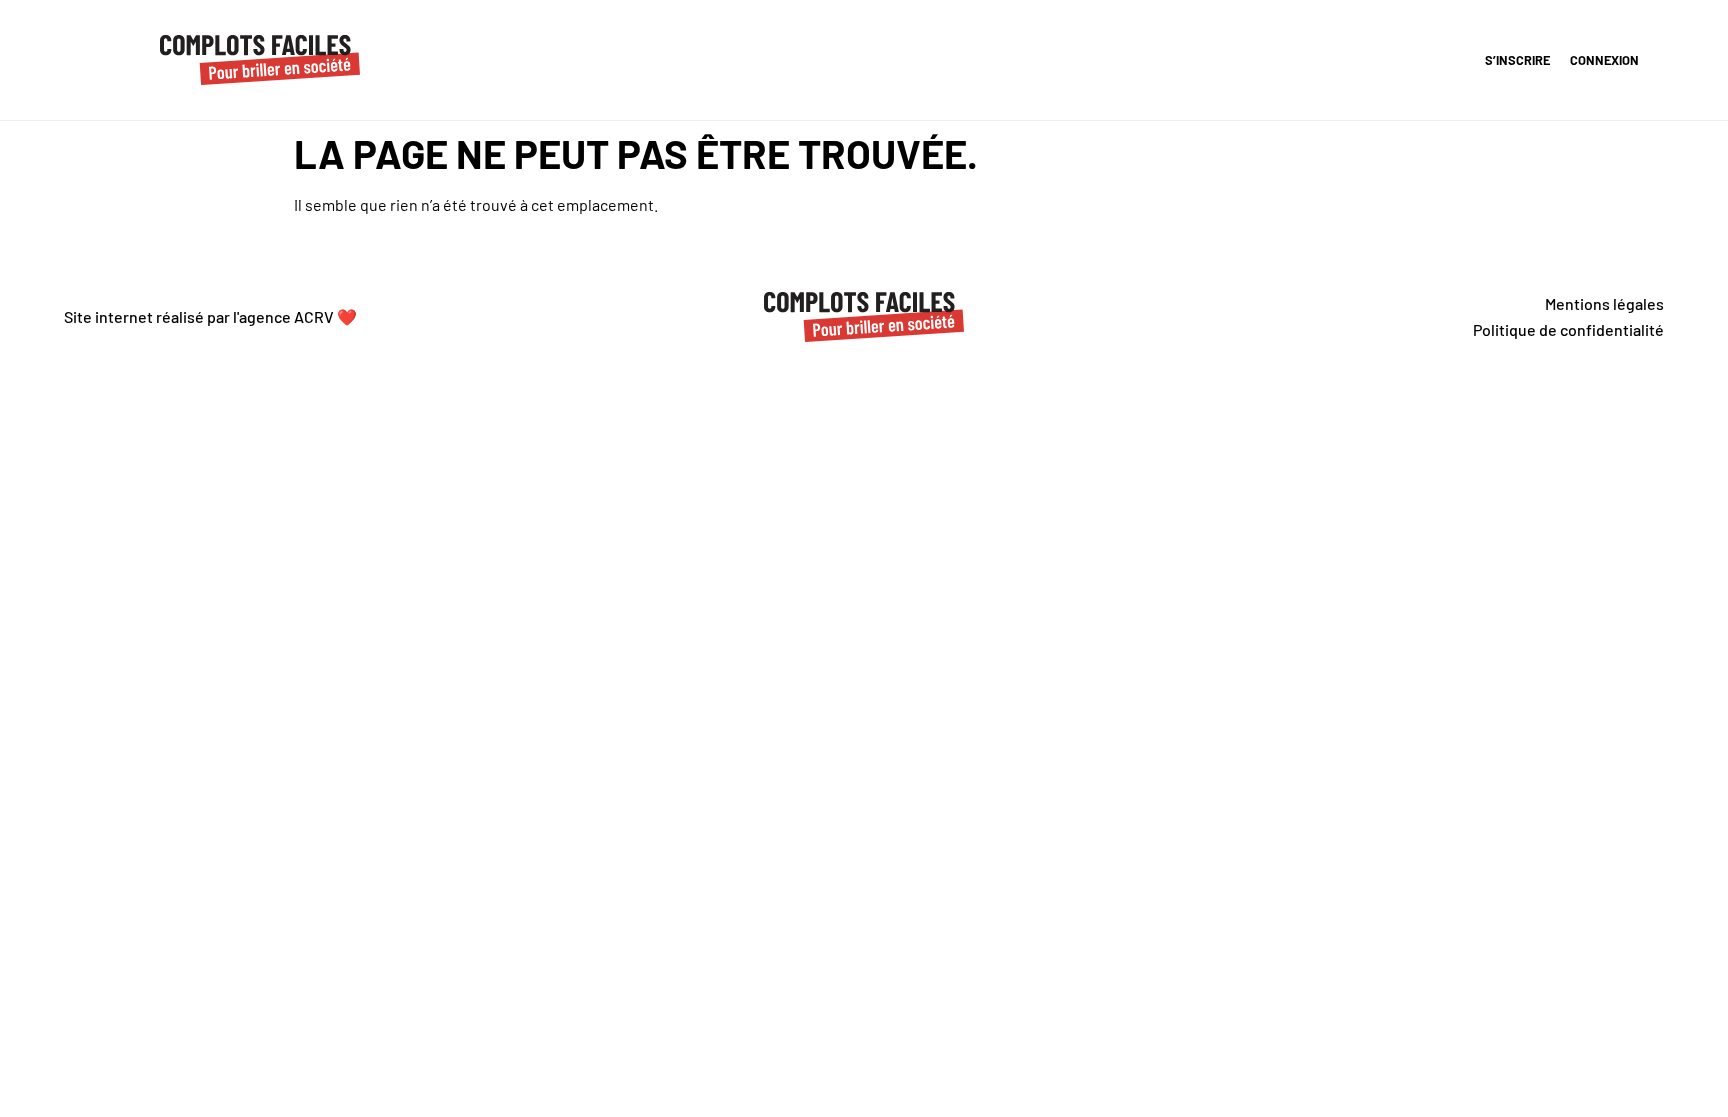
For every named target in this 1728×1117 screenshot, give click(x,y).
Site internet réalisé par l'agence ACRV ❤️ (210, 316)
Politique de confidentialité (1568, 329)
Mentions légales (1604, 303)
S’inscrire (1517, 60)
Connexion (1604, 60)
